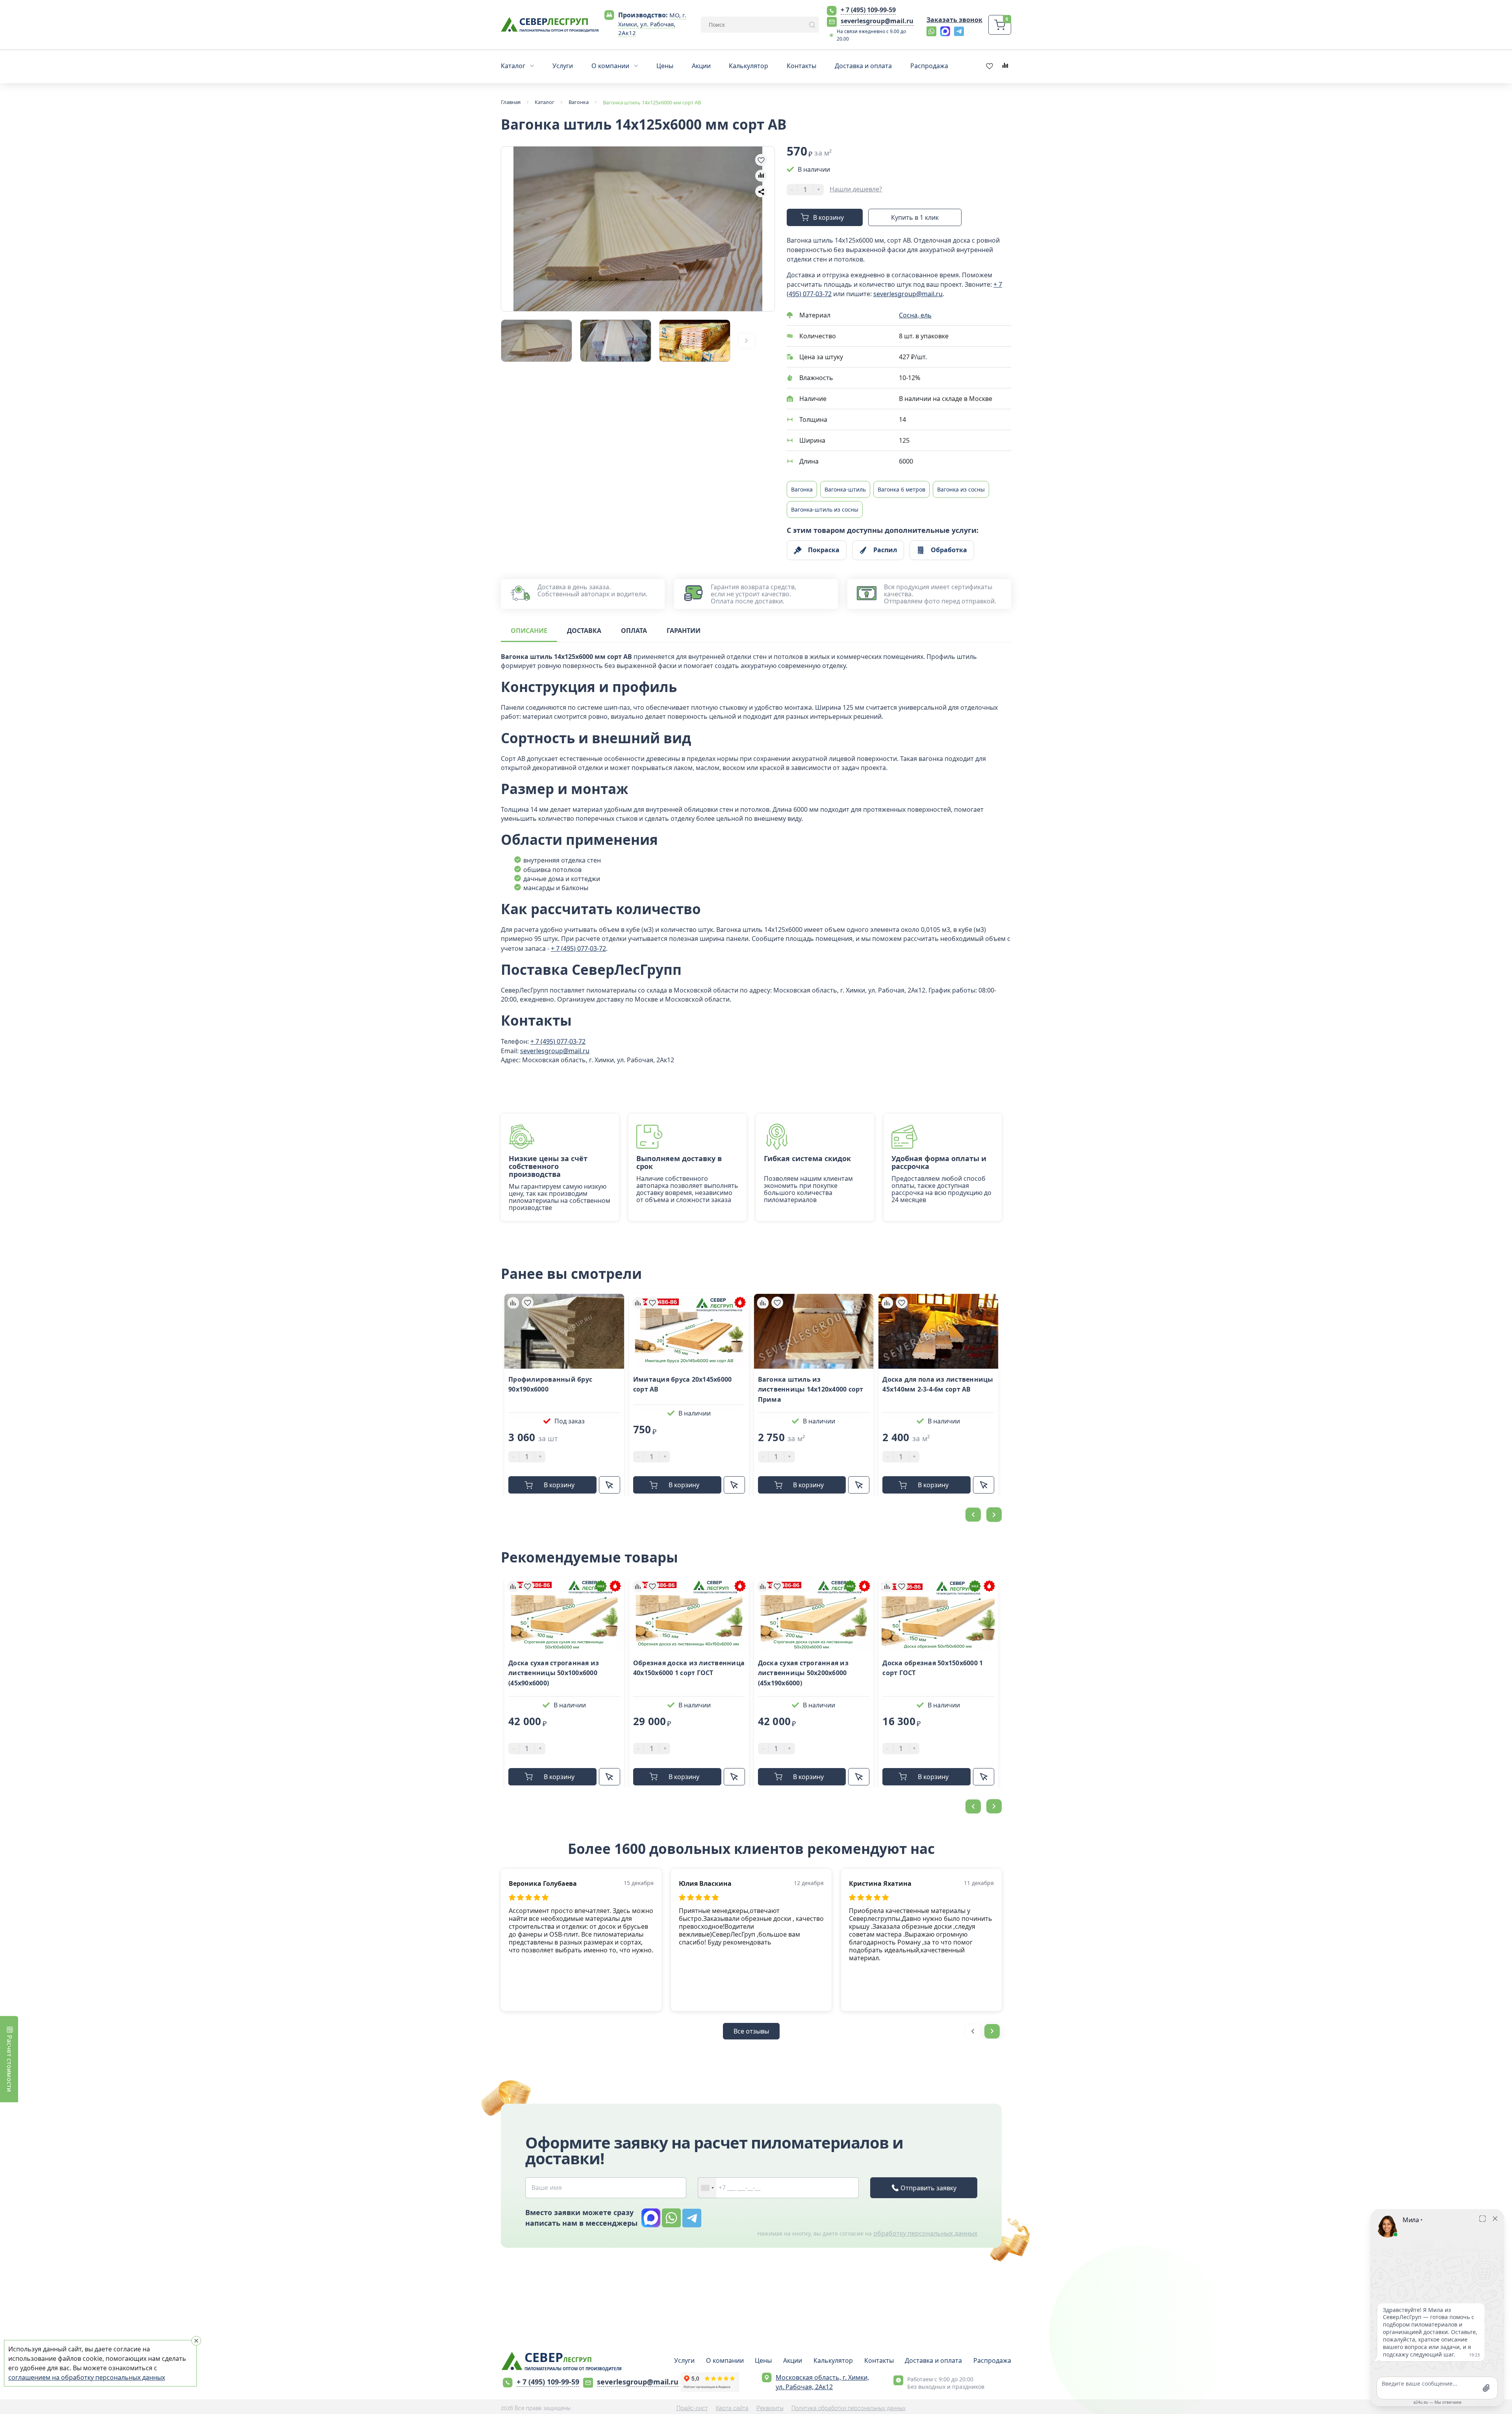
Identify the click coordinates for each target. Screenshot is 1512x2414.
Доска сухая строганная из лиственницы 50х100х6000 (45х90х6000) (554, 1673)
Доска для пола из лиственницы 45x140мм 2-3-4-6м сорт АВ (938, 1384)
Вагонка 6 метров (901, 489)
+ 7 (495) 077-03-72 (578, 948)
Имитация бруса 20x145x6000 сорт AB (683, 1384)
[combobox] (707, 2188)
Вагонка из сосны (961, 489)
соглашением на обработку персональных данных (87, 2377)
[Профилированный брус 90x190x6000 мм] (564, 1331)
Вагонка (802, 489)
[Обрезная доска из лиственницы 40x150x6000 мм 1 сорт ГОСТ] (689, 1615)
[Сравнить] (513, 1303)
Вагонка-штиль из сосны (825, 509)
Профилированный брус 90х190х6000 (550, 1384)
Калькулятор (833, 2360)
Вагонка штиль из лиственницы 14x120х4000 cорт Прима (811, 1389)
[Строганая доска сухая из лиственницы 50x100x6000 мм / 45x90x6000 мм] (564, 1615)
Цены (763, 2360)
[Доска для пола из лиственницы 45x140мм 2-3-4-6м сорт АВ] (938, 1331)
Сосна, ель (915, 315)
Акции (793, 2360)
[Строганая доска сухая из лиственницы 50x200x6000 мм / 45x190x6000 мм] (814, 1615)
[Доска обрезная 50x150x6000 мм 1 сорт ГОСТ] (938, 1615)
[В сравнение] (761, 176)
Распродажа (992, 2360)
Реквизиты (770, 2408)
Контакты (879, 2360)
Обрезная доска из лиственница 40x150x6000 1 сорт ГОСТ (689, 1668)
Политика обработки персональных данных (849, 2408)
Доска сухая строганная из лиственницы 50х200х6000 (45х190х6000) (803, 1673)
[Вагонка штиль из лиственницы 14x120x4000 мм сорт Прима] (814, 1331)
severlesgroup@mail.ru (877, 21)
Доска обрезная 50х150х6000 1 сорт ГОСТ (933, 1668)
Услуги (684, 2360)
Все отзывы (751, 2031)
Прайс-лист (692, 2408)
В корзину (828, 217)
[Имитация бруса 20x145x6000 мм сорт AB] (689, 1331)
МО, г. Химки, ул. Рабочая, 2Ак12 (652, 24)
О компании (725, 2360)
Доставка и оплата (933, 2360)
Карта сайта (732, 2408)
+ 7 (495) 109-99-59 (868, 10)
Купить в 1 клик (915, 217)
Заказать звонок (954, 20)
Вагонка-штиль (845, 489)
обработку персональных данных (925, 2233)
